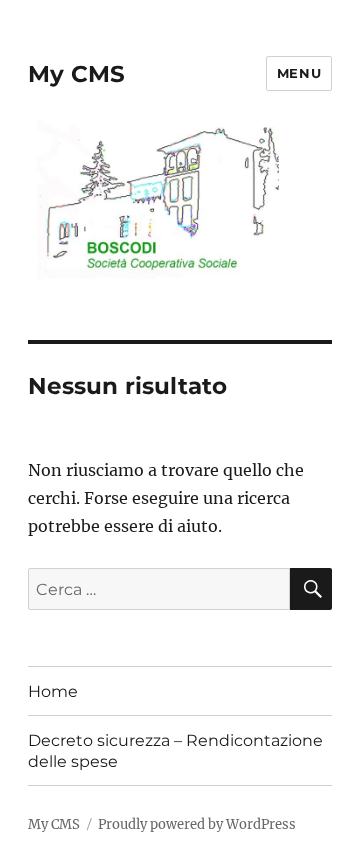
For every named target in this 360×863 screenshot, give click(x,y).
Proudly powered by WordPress (197, 824)
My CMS (76, 74)
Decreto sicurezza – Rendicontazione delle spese (175, 751)
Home (53, 691)
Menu (299, 73)
